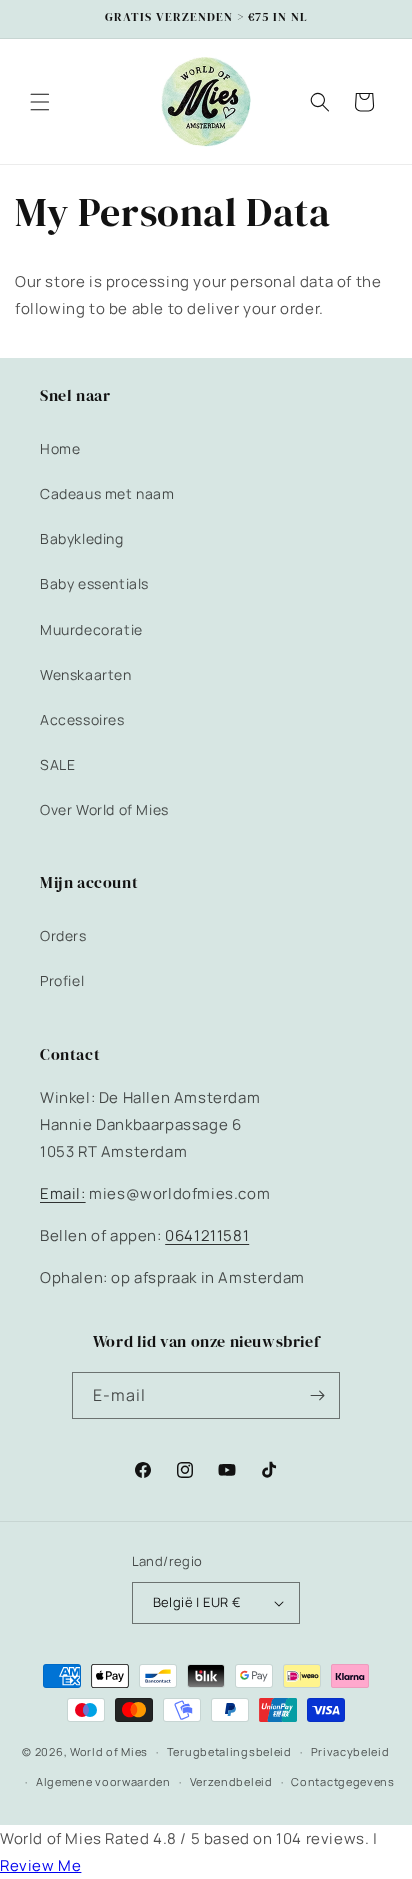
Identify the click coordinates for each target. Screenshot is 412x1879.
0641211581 (207, 1235)
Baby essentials (94, 583)
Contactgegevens (343, 1781)
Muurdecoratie (91, 629)
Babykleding (82, 538)
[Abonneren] (317, 1395)
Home (60, 448)
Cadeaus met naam (107, 493)
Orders (63, 935)
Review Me (40, 1865)
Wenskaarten (86, 674)
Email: (63, 1193)
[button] (40, 102)
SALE (57, 764)
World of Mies (109, 1751)
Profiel (62, 980)
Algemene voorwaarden (103, 1781)
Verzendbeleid (231, 1781)
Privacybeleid (350, 1751)
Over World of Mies (104, 809)
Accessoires (82, 719)
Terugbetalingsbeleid (229, 1751)
